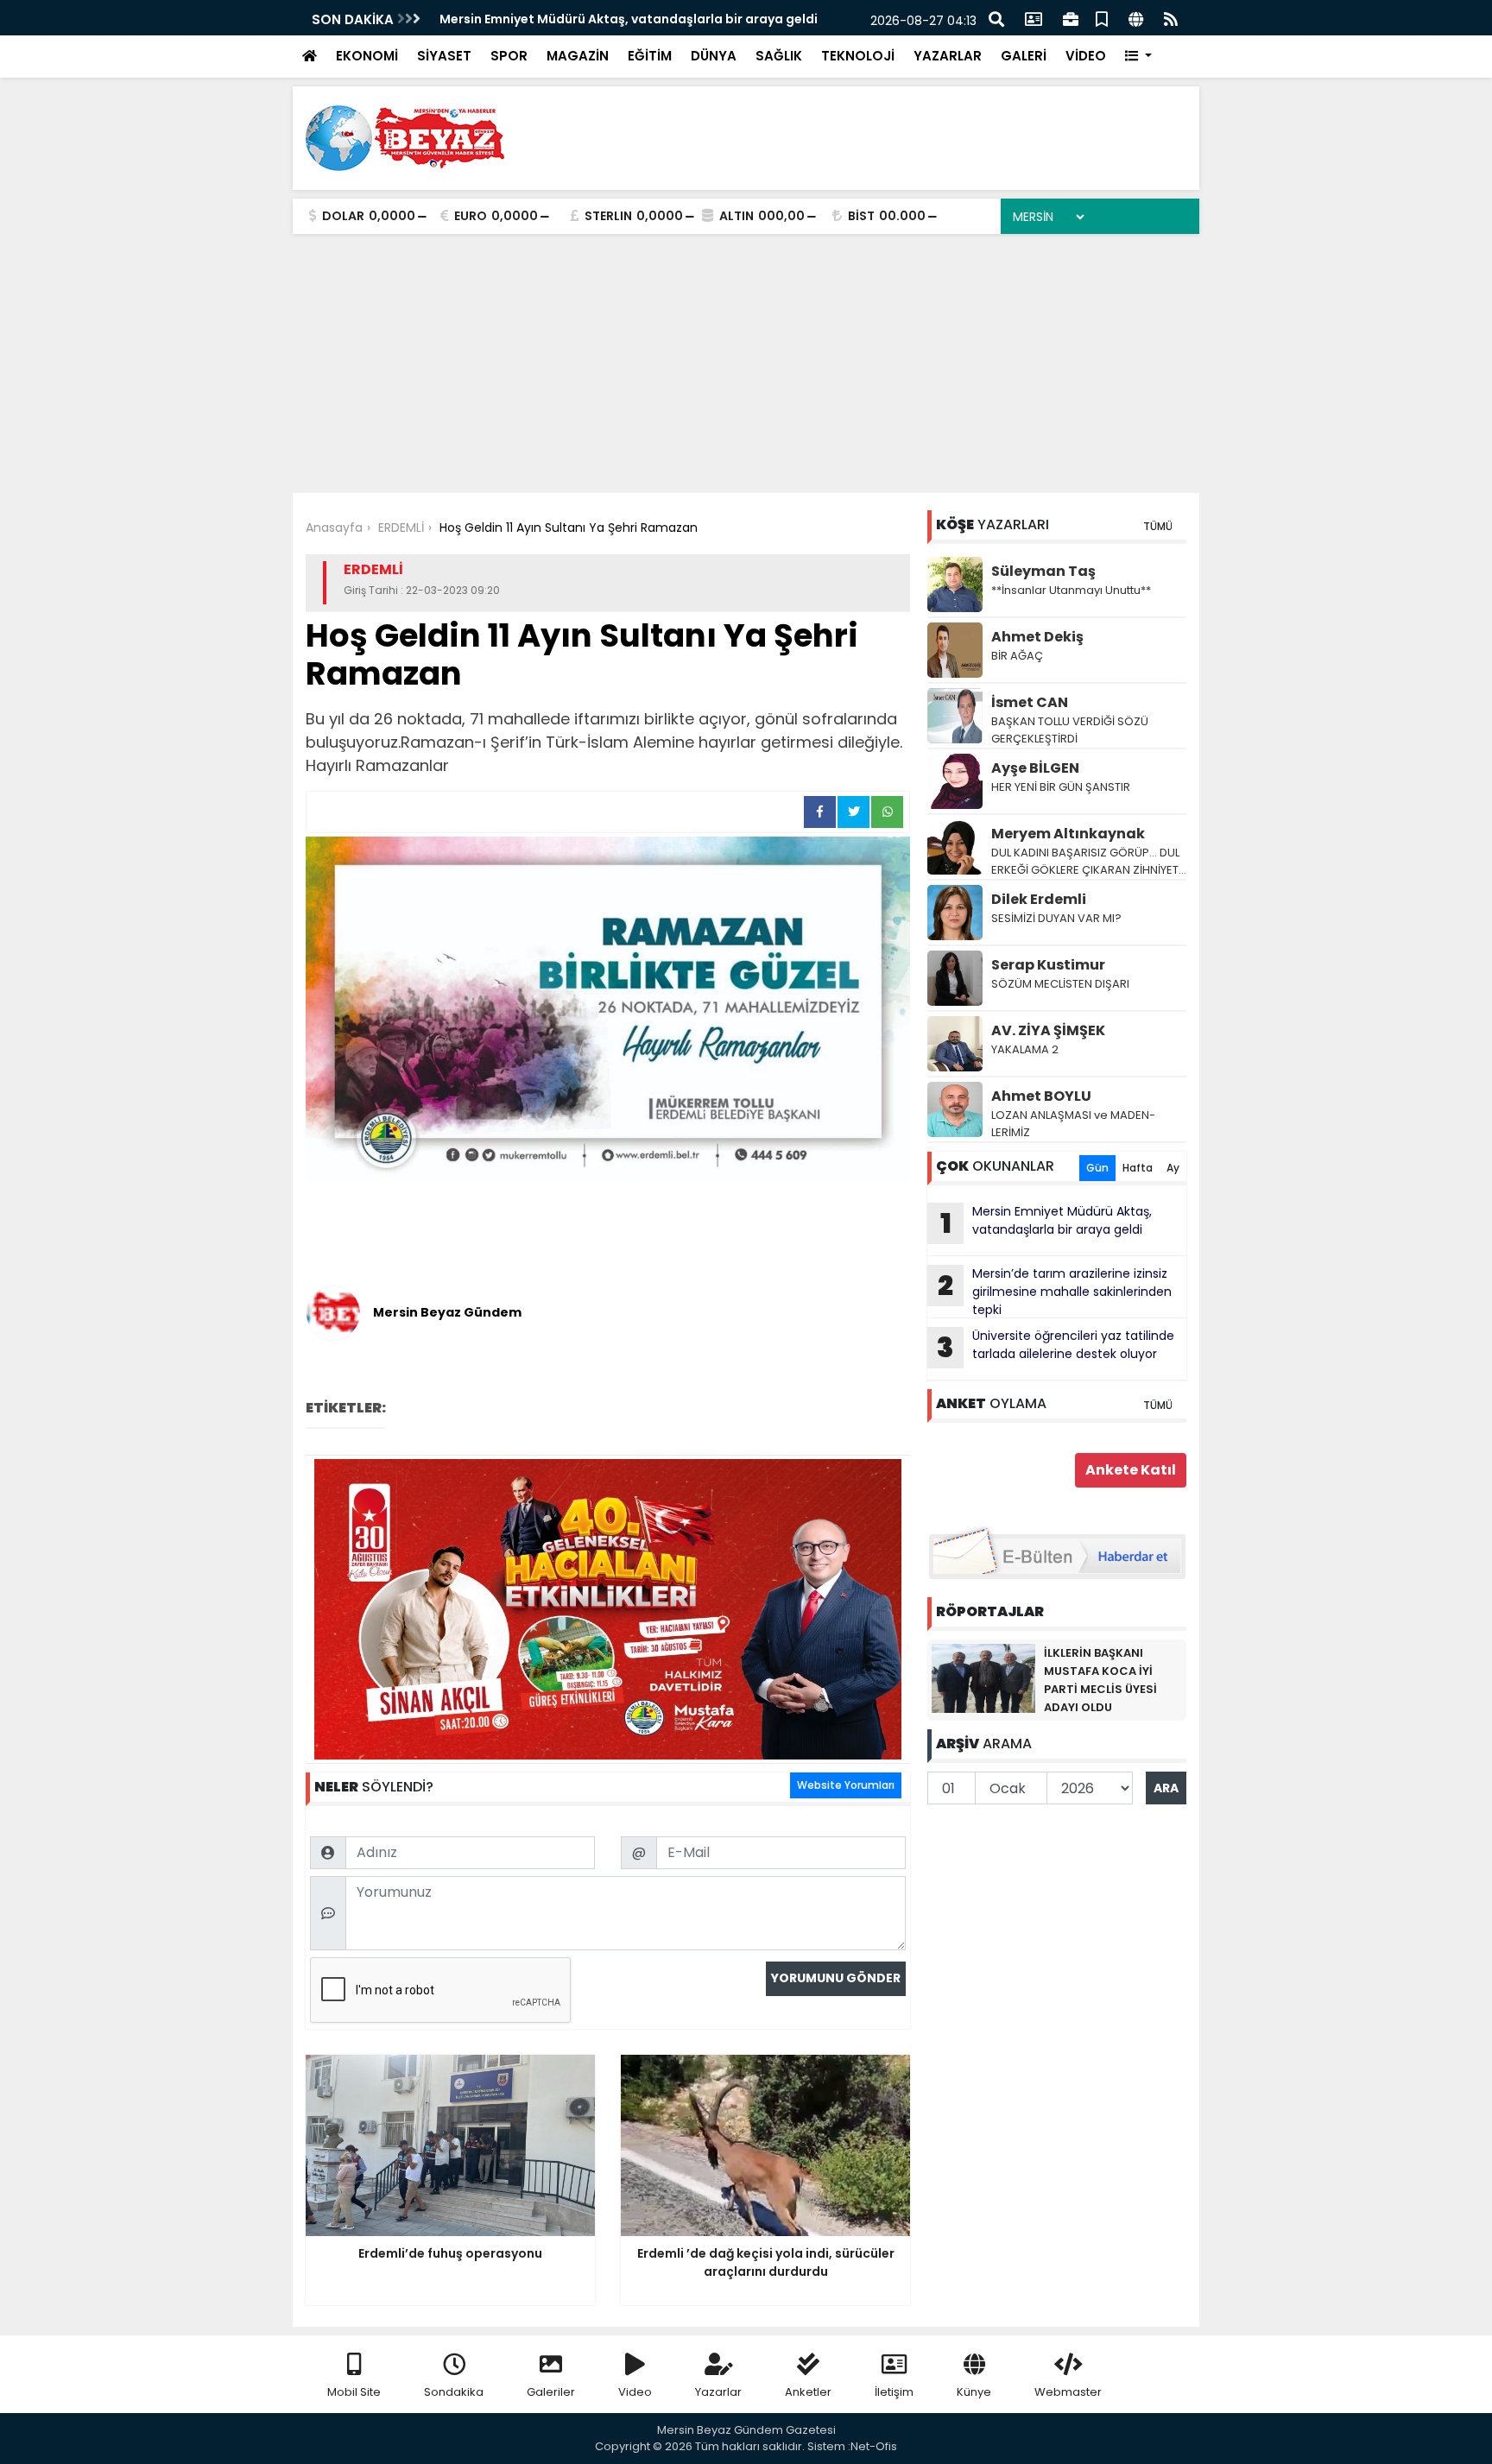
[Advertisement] (746, 363)
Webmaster (1068, 2392)
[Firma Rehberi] (1071, 18)
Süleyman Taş (1043, 571)
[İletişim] (1034, 18)
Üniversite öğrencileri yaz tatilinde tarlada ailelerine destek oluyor (1056, 1347)
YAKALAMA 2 (1025, 1049)
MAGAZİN (578, 56)
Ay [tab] (1173, 1168)
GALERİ (1024, 56)
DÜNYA (714, 56)
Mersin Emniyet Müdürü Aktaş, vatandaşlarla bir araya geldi (629, 19)
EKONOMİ (367, 56)
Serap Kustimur (1048, 965)
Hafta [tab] (1138, 1168)
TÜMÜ (1158, 526)
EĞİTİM (650, 56)
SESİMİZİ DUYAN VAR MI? (1056, 918)
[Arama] (996, 18)
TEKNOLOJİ (858, 56)
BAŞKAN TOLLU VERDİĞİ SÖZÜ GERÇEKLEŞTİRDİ (1070, 730)
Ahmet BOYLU (1041, 1096)
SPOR (509, 56)
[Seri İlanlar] (1102, 18)
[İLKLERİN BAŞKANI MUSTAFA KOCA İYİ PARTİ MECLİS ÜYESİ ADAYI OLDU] (983, 1677)
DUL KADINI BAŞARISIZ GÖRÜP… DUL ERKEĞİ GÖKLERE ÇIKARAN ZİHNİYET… (1089, 861)
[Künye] (1136, 18)
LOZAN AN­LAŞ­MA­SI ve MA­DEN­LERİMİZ (1073, 1124)
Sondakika (454, 2392)
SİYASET (444, 56)
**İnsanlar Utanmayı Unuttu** (1071, 590)
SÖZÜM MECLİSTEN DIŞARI (1060, 984)
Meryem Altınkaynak (1068, 834)
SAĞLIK (779, 56)
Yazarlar (718, 2392)
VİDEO (1086, 56)
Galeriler (551, 2392)
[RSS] (1171, 18)
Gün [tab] (1097, 1168)
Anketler (808, 2392)
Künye (974, 2392)
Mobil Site (354, 2392)
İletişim (894, 2392)
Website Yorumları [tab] (846, 1785)
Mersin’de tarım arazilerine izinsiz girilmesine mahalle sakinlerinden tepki (1055, 1292)
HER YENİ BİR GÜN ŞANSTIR (1061, 787)
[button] (1138, 57)
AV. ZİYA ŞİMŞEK (1048, 1030)
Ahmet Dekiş (1037, 637)
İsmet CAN (1030, 702)
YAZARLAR (948, 56)
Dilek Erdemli (1039, 899)
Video (635, 2392)
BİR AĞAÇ (1017, 656)
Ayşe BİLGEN (1035, 768)
